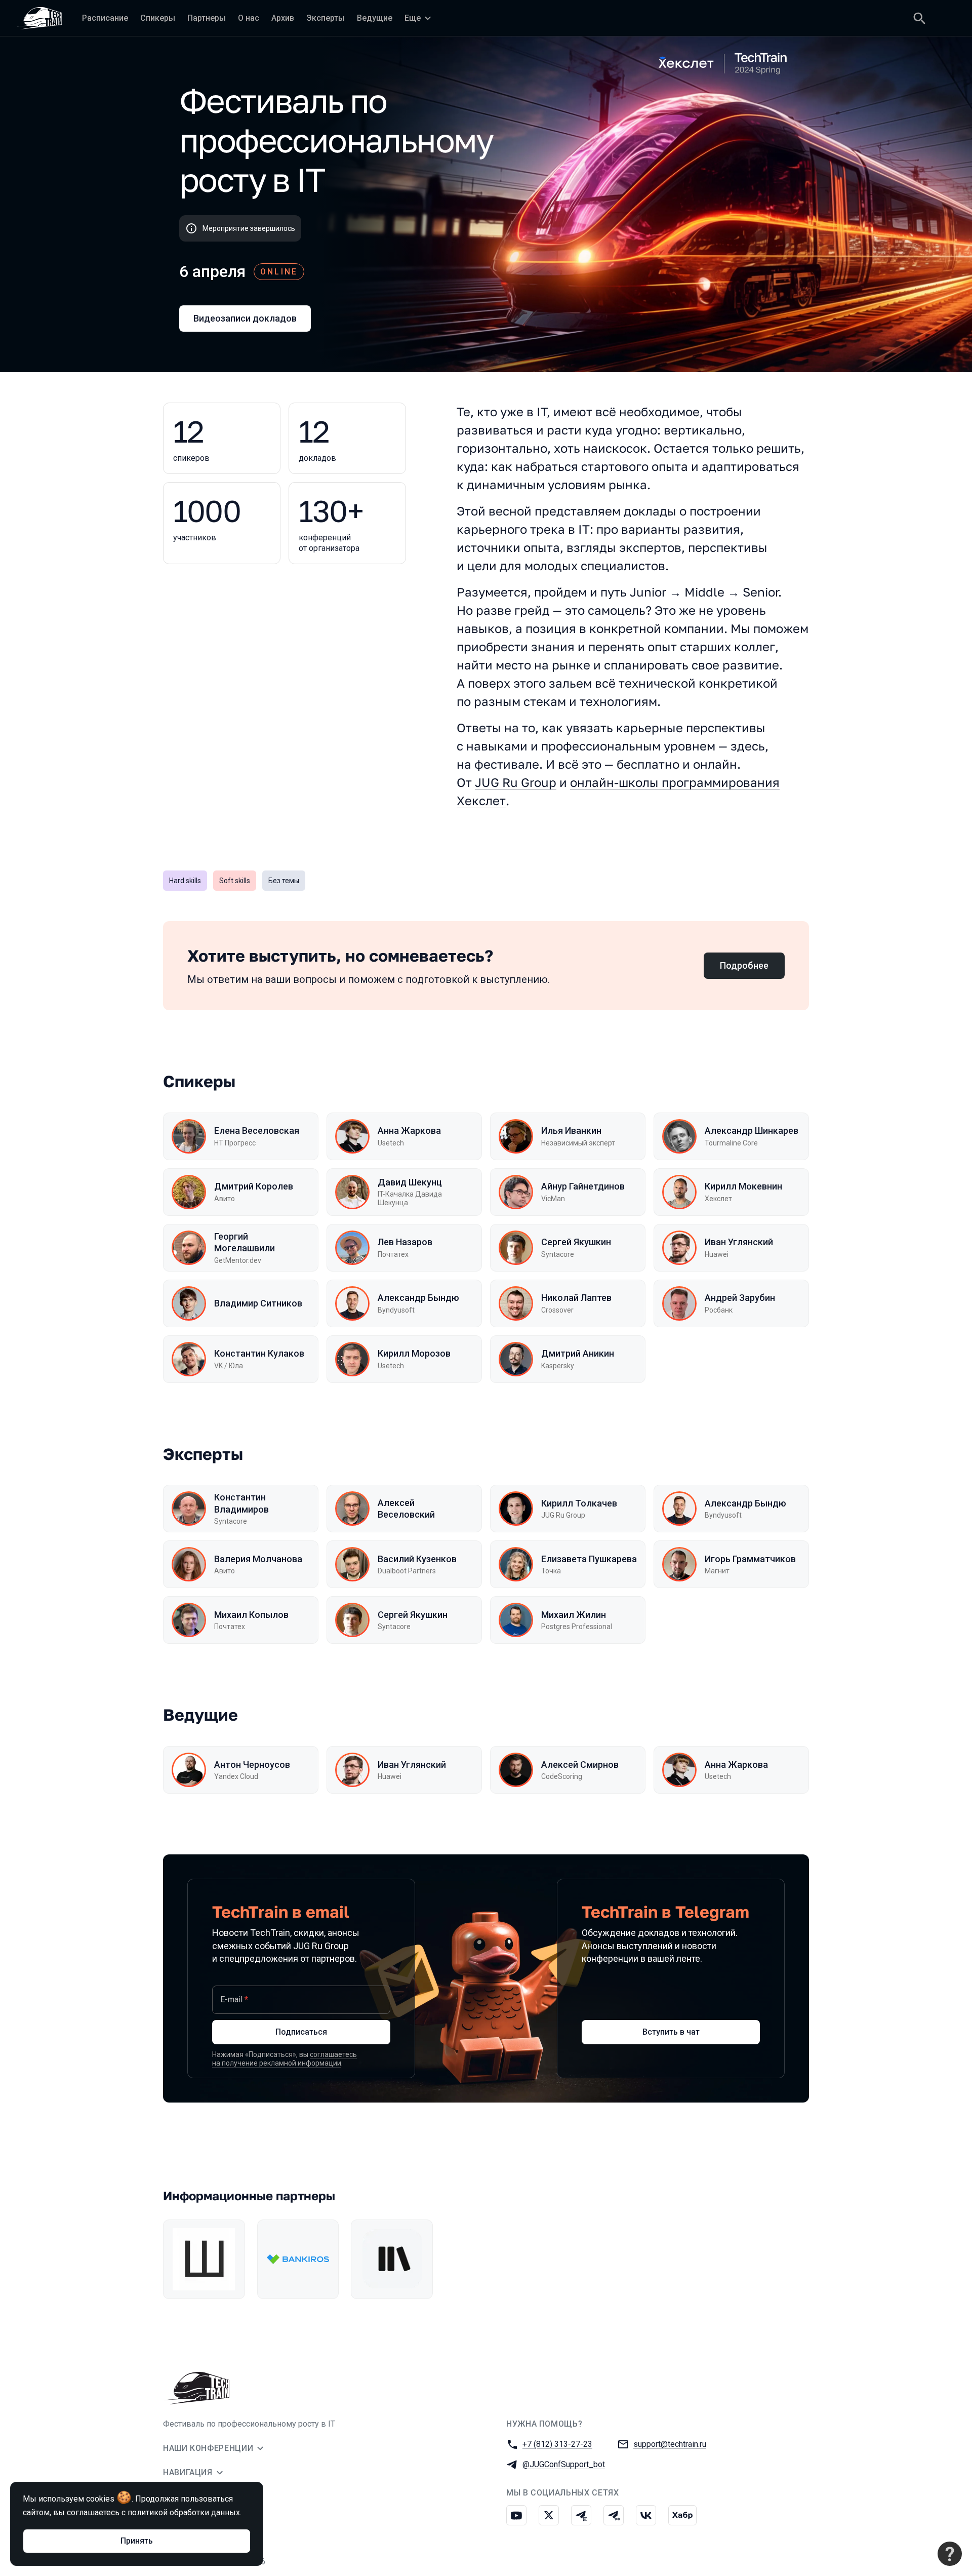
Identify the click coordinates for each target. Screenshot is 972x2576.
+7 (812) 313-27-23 (557, 2444)
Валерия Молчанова (258, 1559)
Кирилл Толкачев (579, 1503)
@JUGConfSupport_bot (564, 2464)
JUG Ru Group (516, 782)
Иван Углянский (739, 1242)
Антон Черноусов (252, 1765)
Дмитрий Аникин (578, 1353)
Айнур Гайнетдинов (583, 1186)
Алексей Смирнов (580, 1765)
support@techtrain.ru (670, 2444)
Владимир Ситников (258, 1303)
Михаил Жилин (574, 1615)
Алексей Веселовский (406, 1509)
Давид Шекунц (410, 1182)
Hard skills (185, 881)
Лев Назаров (405, 1242)
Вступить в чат (671, 2032)
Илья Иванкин (571, 1131)
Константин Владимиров (241, 1503)
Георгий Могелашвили (245, 1242)
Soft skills (235, 881)
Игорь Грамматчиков (750, 1559)
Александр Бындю (418, 1298)
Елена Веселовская (257, 1131)
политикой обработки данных (184, 2512)
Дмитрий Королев (254, 1186)
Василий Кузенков (417, 1559)
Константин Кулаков (259, 1353)
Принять (137, 2541)
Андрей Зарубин (740, 1298)
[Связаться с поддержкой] (950, 2554)
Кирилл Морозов (414, 1353)
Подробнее (744, 965)
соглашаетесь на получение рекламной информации (285, 2059)
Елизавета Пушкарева (589, 1559)
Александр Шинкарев (752, 1131)
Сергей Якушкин (576, 1242)
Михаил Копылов (251, 1615)
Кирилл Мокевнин (743, 1186)
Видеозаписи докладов (245, 318)
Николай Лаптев (576, 1298)
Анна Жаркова (409, 1131)
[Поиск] (919, 18)
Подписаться (301, 2032)
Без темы (284, 881)
